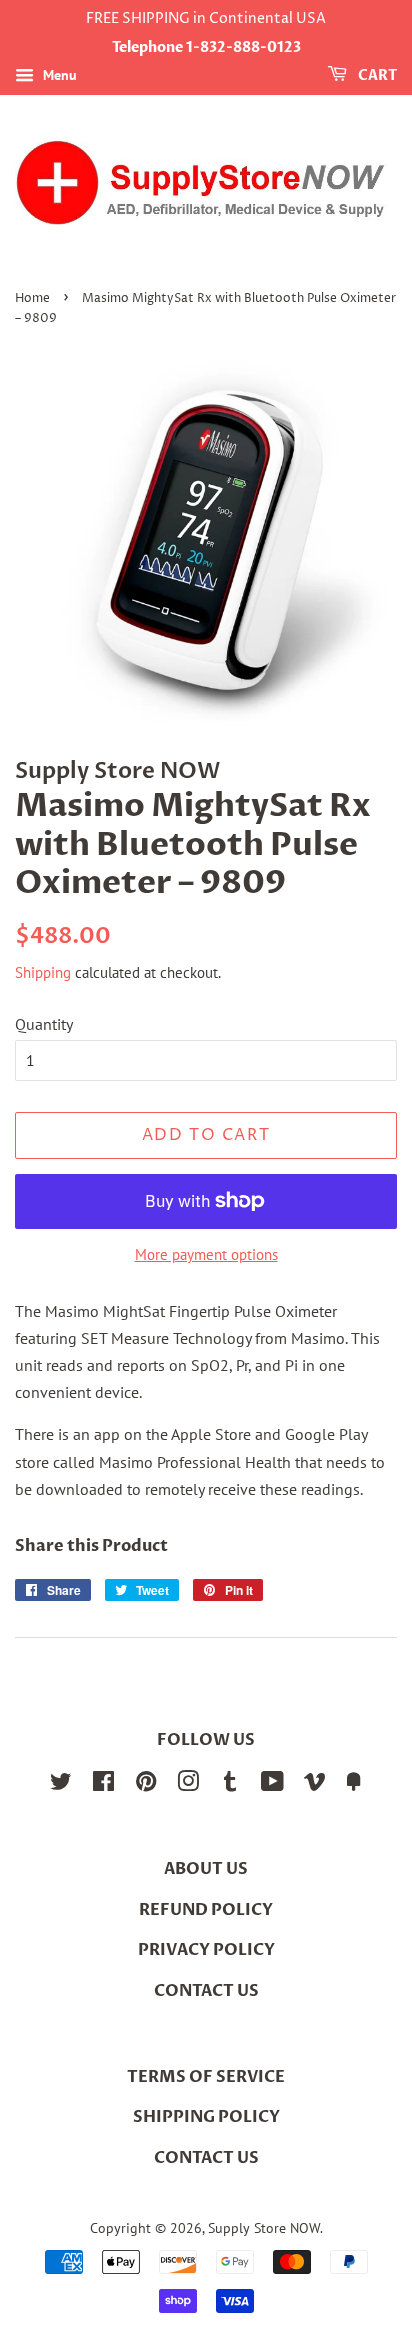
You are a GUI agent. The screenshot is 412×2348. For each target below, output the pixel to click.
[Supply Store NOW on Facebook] (103, 1785)
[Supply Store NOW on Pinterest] (146, 1785)
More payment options (206, 1254)
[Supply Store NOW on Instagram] (188, 1785)
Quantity (44, 1024)
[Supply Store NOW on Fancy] (354, 1785)
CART (376, 75)
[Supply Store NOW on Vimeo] (315, 1785)
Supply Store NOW (264, 2228)
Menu (58, 75)
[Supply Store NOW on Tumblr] (230, 1785)
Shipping (43, 972)
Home (32, 298)
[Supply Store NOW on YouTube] (272, 1785)
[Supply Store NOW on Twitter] (61, 1785)
